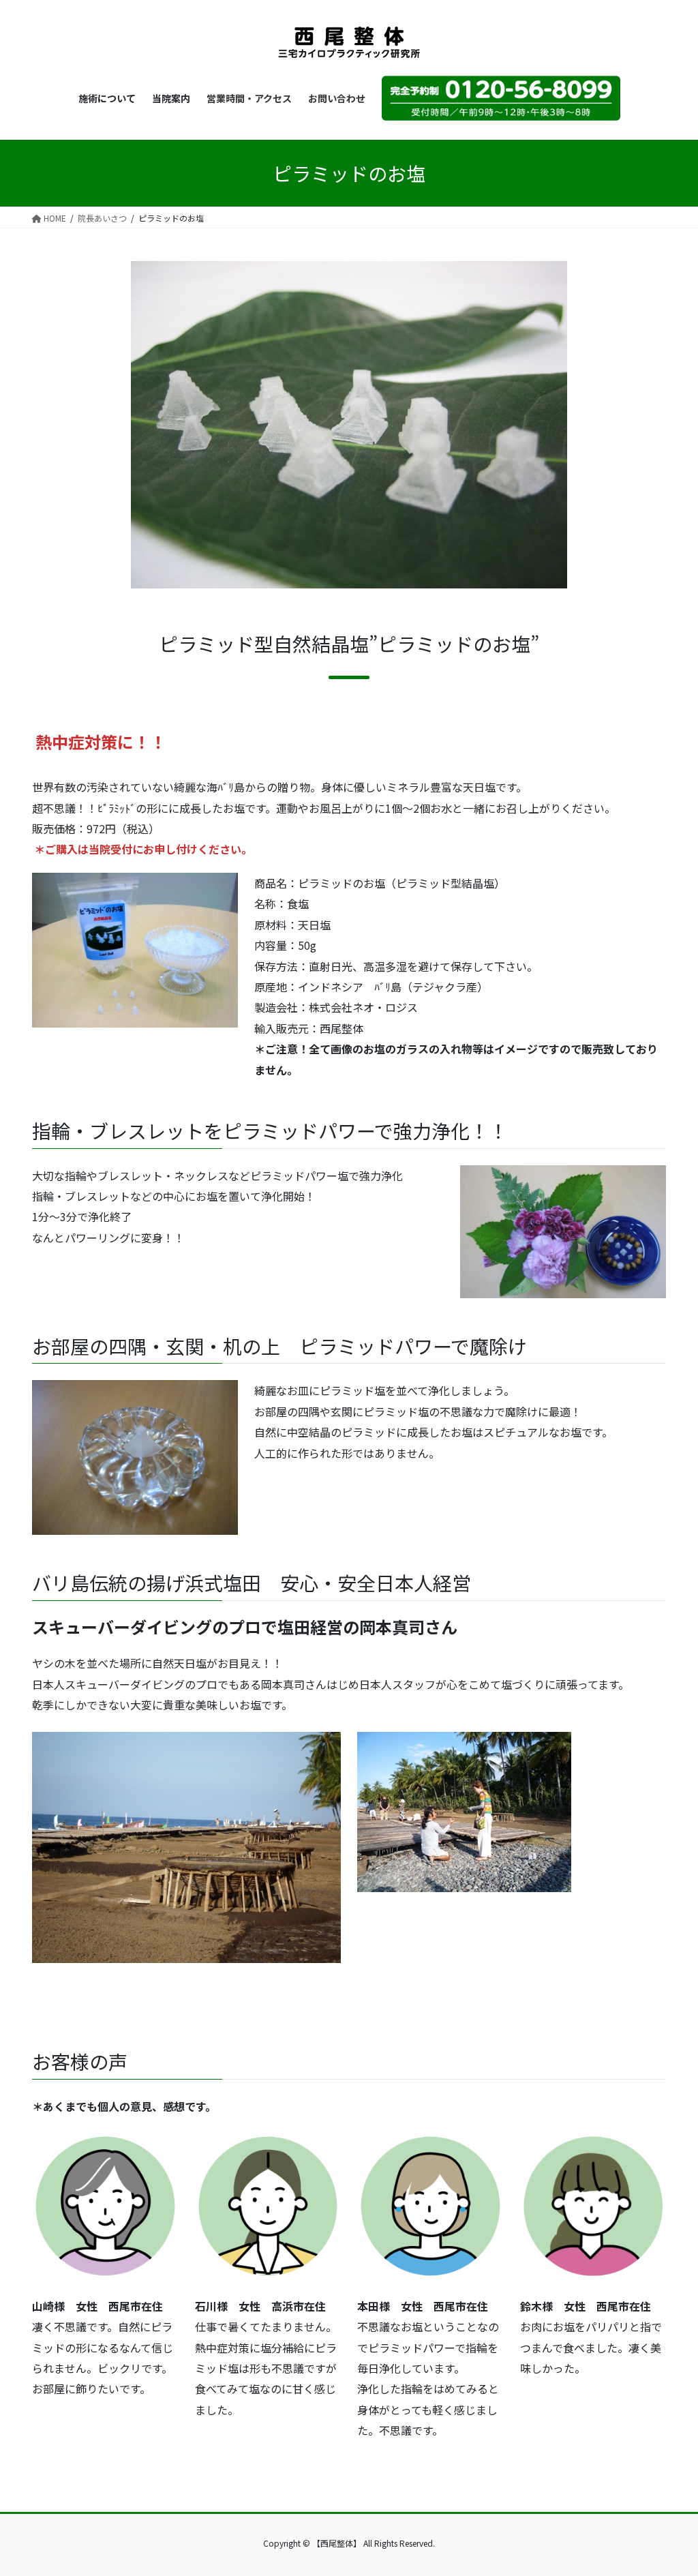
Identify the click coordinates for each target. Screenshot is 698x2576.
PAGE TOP (670, 2486)
